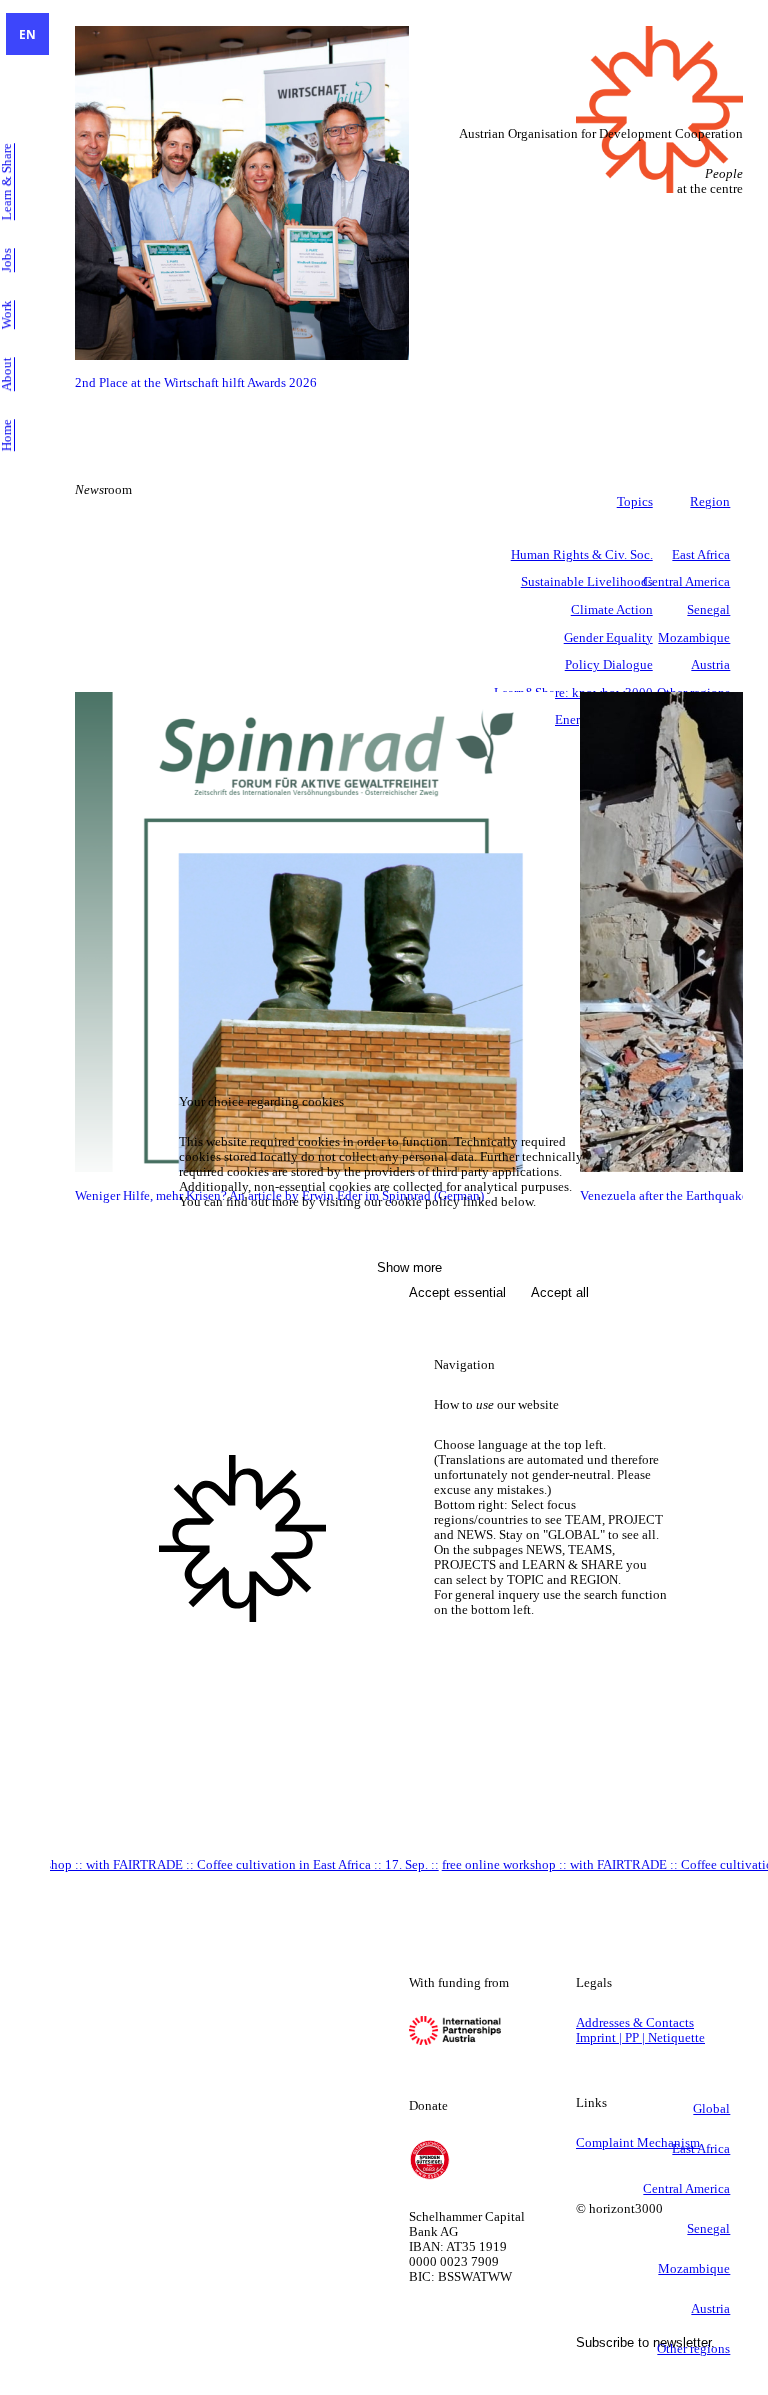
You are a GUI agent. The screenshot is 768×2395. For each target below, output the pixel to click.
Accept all (560, 1292)
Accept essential (457, 1292)
